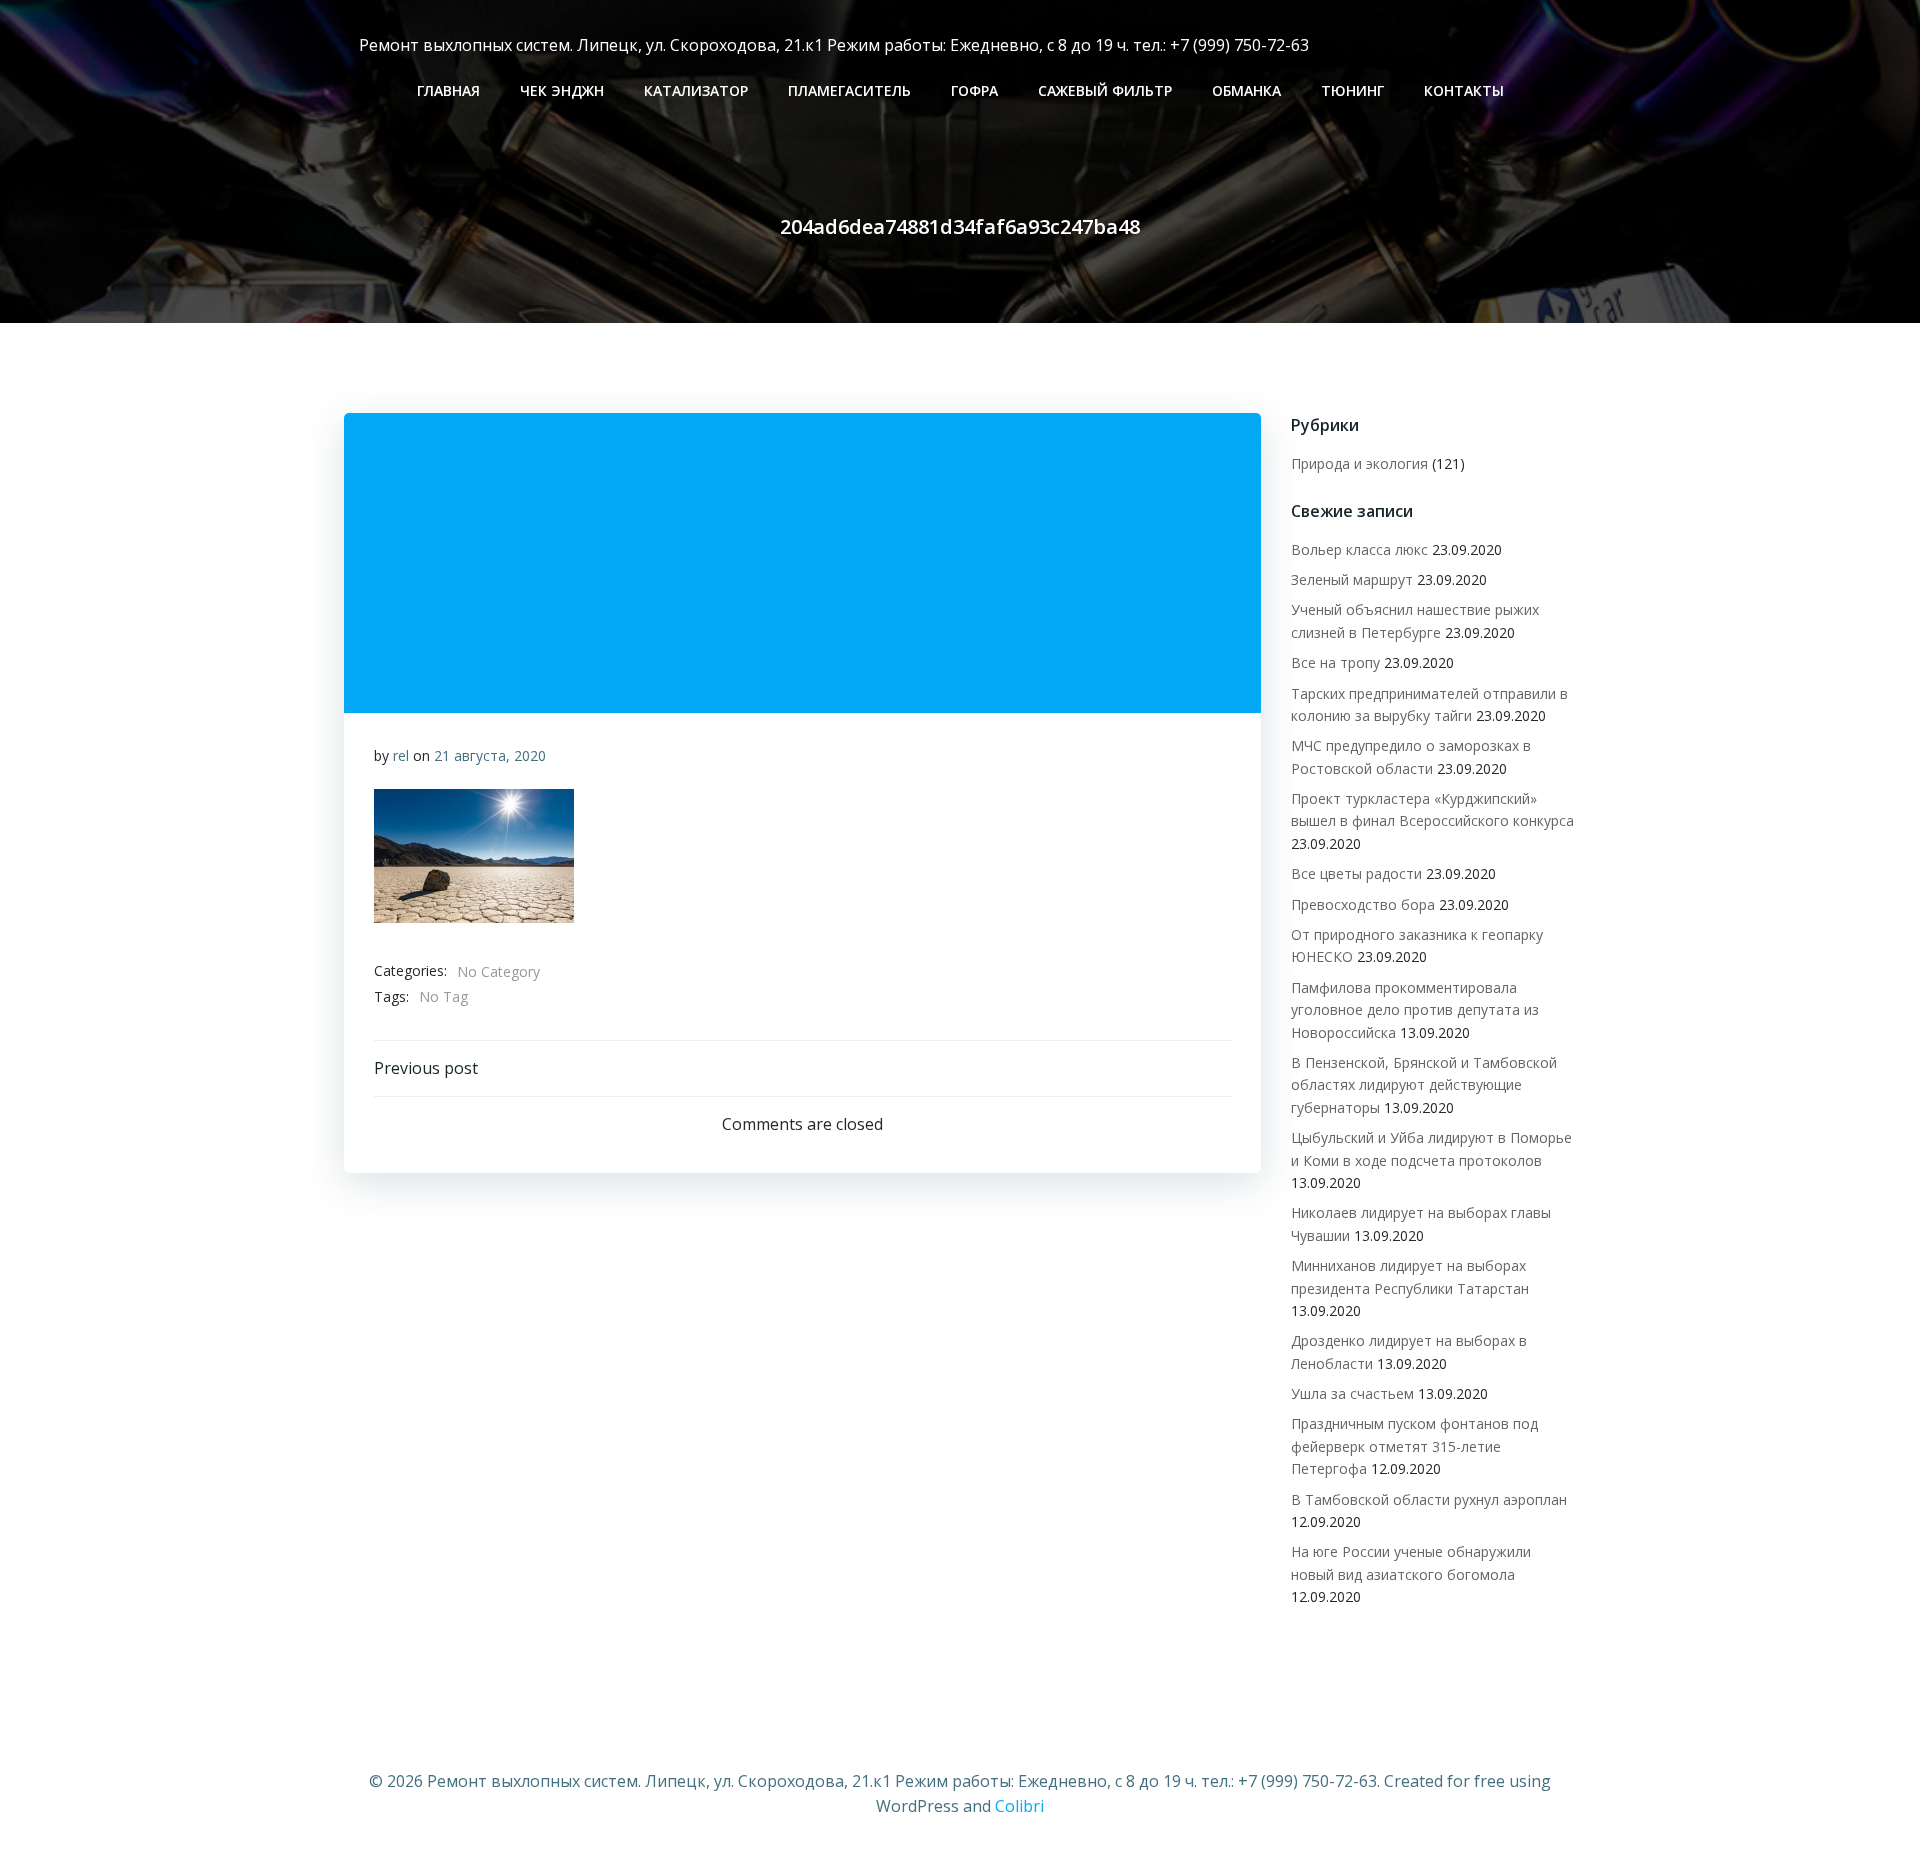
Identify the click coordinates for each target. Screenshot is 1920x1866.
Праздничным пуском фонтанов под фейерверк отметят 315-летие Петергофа (1414, 1446)
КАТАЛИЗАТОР (696, 90)
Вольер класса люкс (1359, 549)
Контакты (1464, 90)
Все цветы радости (1356, 873)
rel (401, 755)
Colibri (1019, 1806)
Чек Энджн (562, 90)
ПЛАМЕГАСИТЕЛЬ (849, 90)
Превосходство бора (1363, 904)
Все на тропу (1335, 662)
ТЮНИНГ (1352, 90)
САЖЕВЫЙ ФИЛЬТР (1105, 90)
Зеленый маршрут (1352, 579)
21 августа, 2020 (490, 755)
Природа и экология (1359, 463)
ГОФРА (974, 90)
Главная (448, 90)
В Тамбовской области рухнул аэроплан (1429, 1499)
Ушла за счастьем (1352, 1393)
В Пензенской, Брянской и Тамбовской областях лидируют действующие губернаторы (1424, 1085)
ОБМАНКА (1246, 90)
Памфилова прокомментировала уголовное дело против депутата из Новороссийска (1415, 1010)
